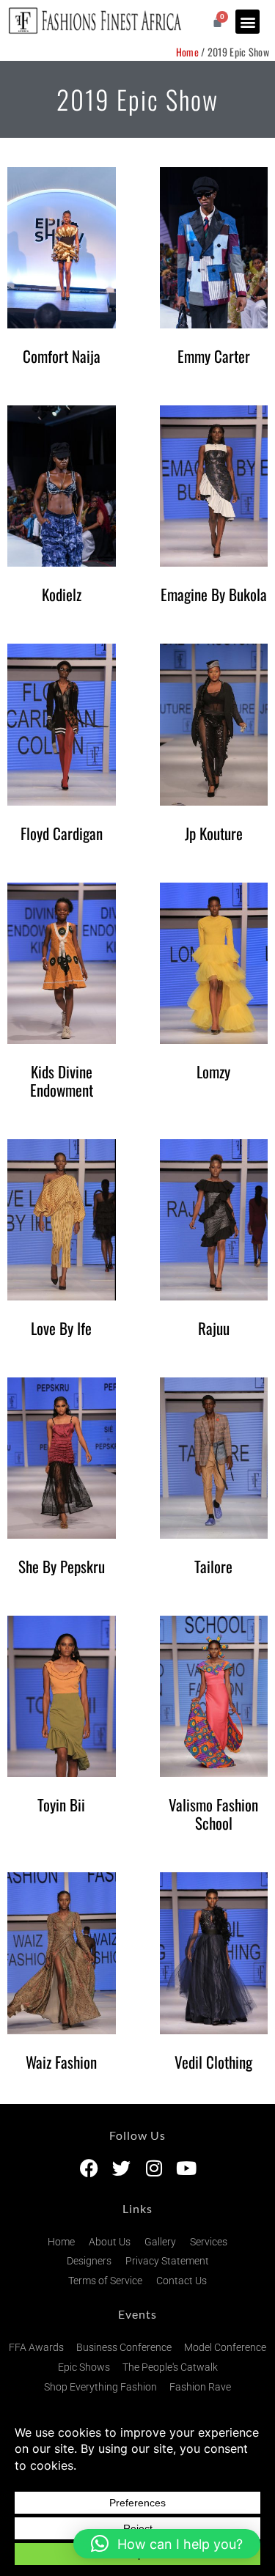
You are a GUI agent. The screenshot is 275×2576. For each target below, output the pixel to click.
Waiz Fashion (61, 2062)
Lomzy (213, 1071)
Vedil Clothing (213, 2062)
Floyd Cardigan (62, 833)
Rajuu (214, 1328)
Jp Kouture (214, 833)
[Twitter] (121, 2168)
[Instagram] (154, 2168)
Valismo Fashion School (213, 1814)
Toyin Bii (61, 1804)
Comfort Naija (62, 356)
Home (187, 52)
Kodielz (62, 594)
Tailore (213, 1566)
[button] (247, 22)
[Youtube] (186, 2168)
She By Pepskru (62, 1566)
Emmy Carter (214, 356)
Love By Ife (61, 1328)
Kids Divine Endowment (62, 1081)
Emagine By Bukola (214, 594)
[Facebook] (89, 2168)
